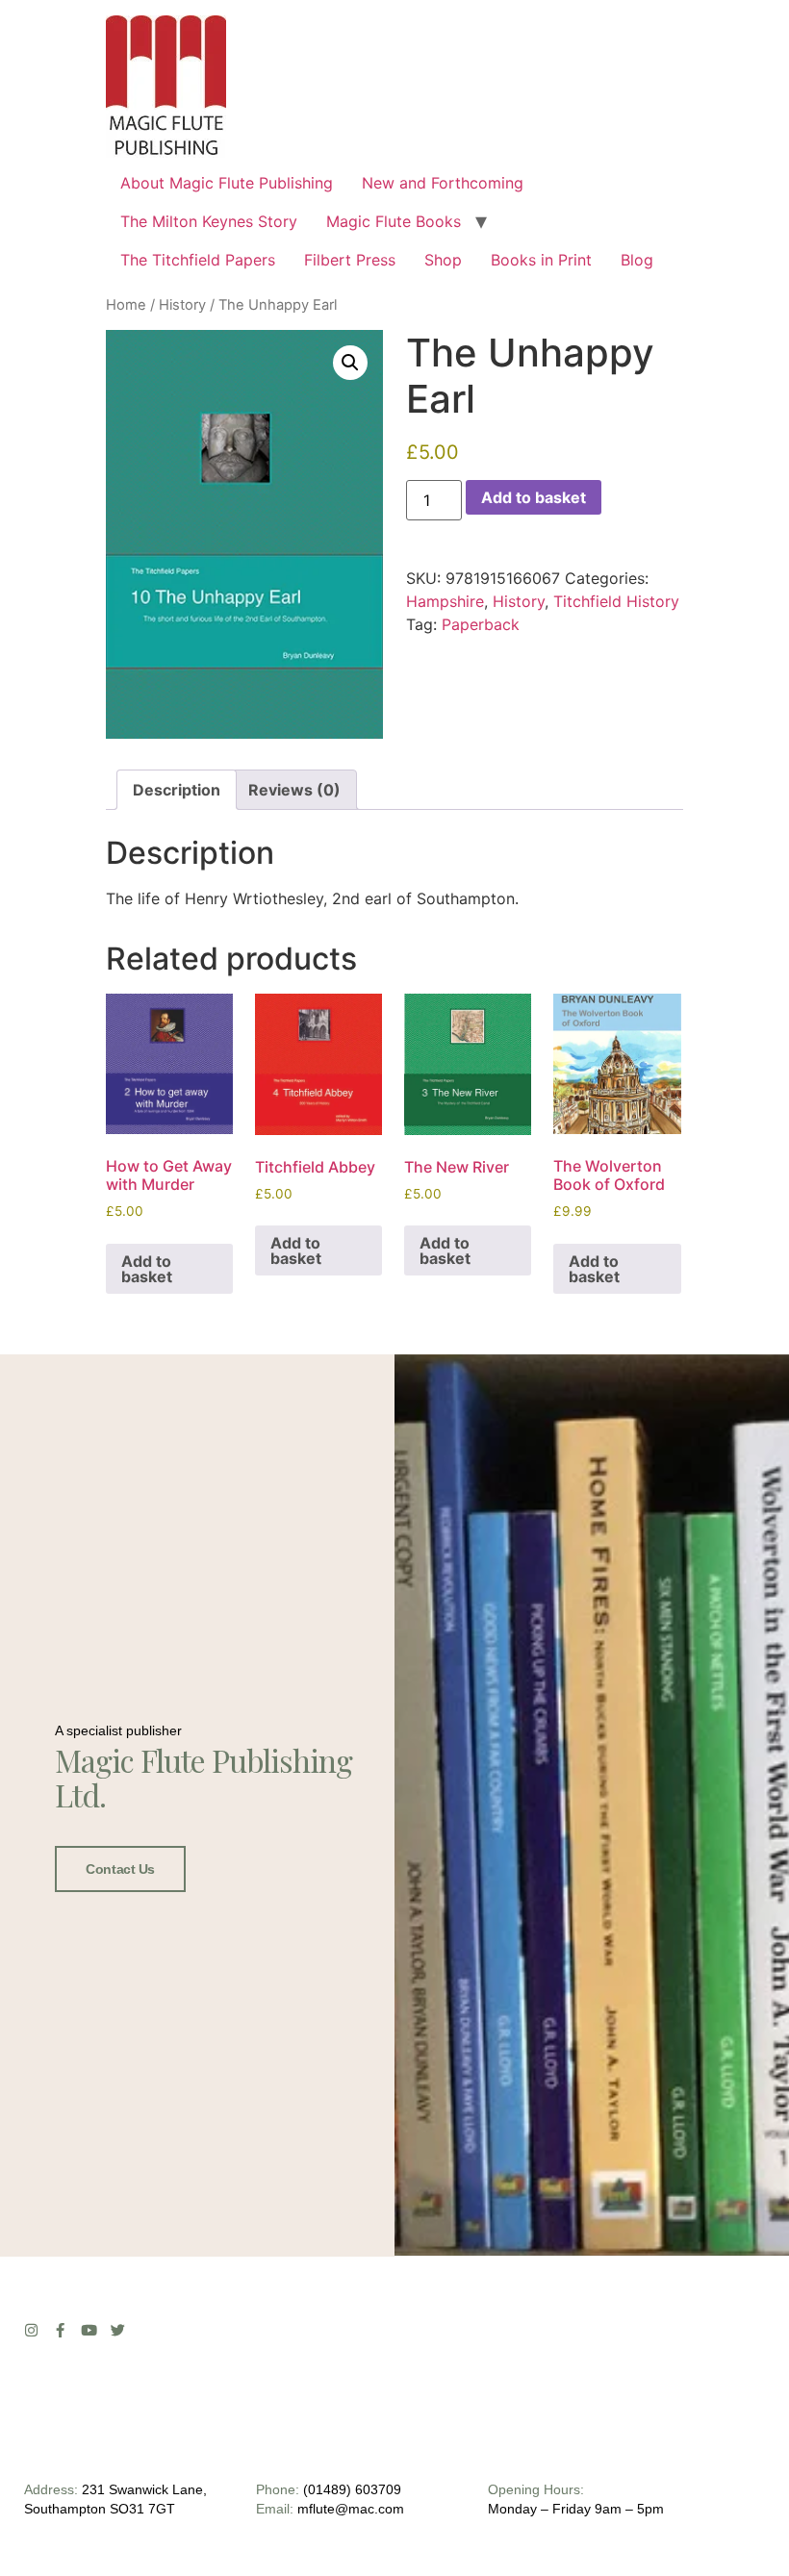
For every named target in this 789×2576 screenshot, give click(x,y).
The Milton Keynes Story (209, 221)
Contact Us (120, 1869)
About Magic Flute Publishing (227, 183)
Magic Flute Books (394, 221)
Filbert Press (350, 260)
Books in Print (541, 260)
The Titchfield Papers (198, 260)
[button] (350, 363)
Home (126, 305)
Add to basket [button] (147, 1269)
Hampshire (445, 601)
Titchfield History (616, 601)
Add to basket (534, 497)
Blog (637, 260)
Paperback (481, 624)
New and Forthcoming (443, 183)
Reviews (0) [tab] (294, 790)
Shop (443, 260)
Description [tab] (177, 790)
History (182, 305)
